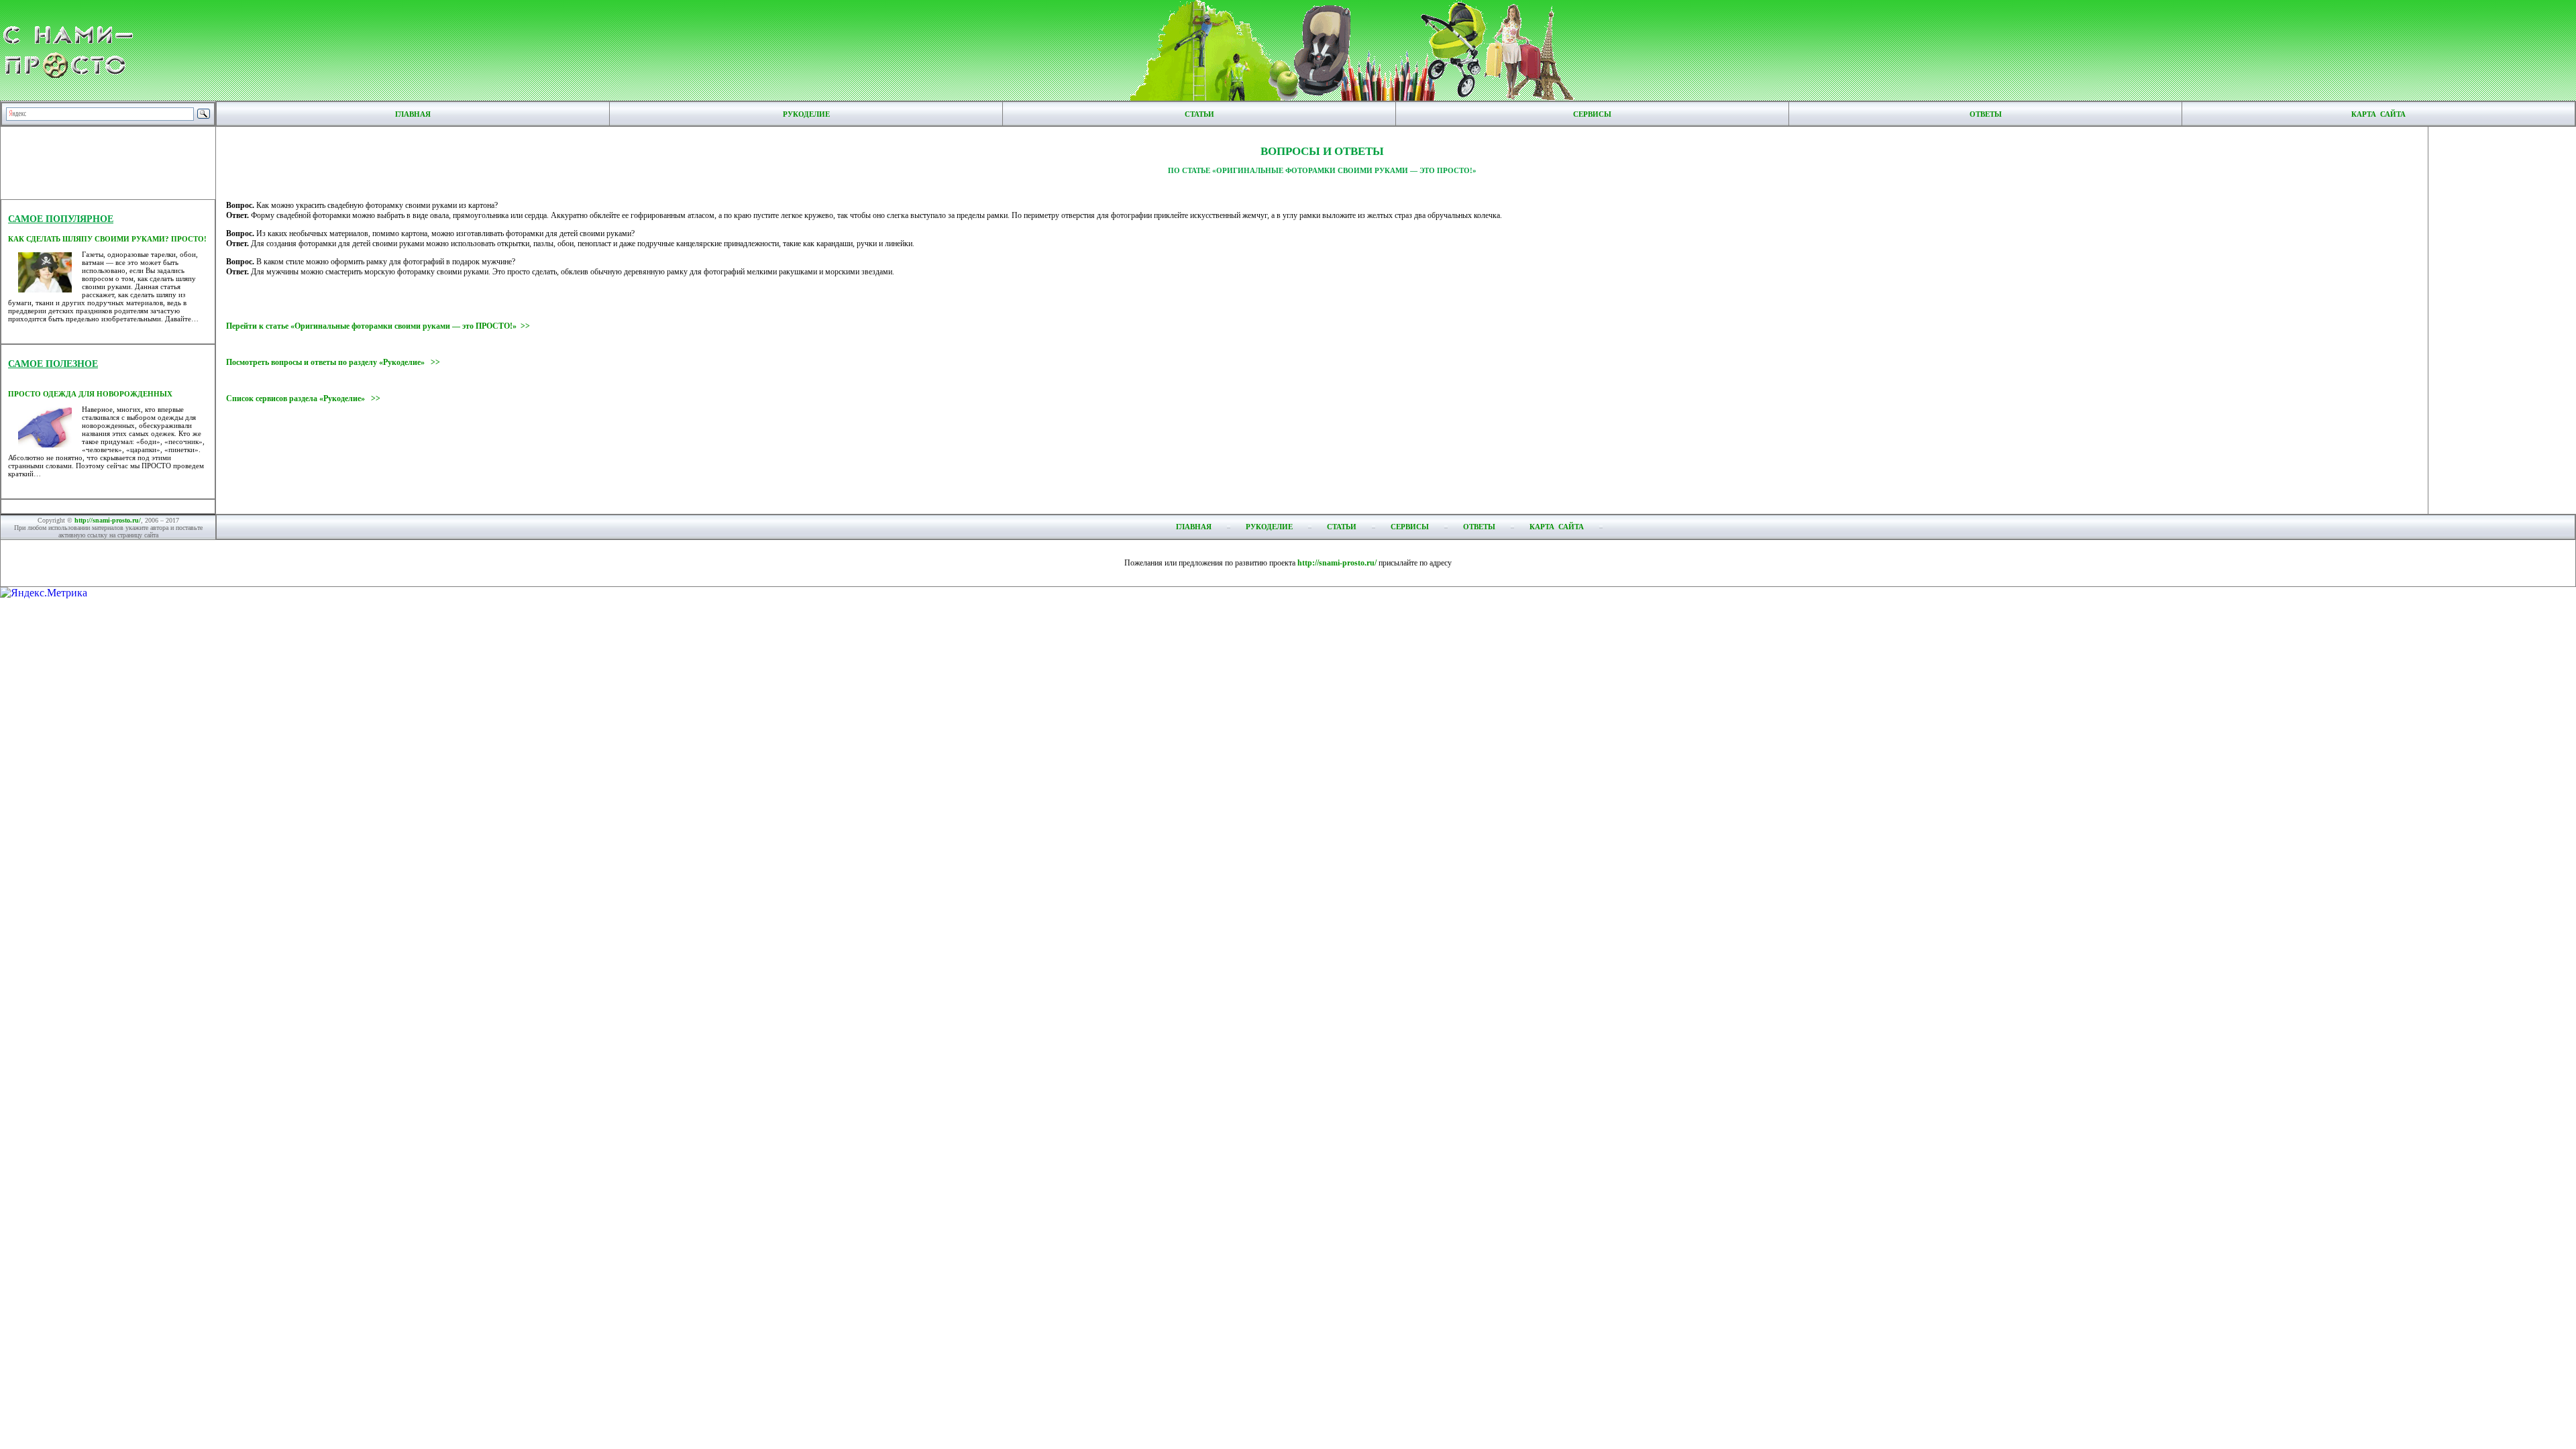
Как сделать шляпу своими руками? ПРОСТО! (107, 239)
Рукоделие (806, 114)
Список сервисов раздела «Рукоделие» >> (303, 398)
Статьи (1199, 114)
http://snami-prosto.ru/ (108, 520)
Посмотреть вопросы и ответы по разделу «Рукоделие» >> (333, 362)
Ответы (1986, 114)
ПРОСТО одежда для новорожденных (90, 394)
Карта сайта (2378, 114)
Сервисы (1592, 114)
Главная (413, 114)
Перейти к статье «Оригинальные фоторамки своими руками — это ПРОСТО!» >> (378, 326)
